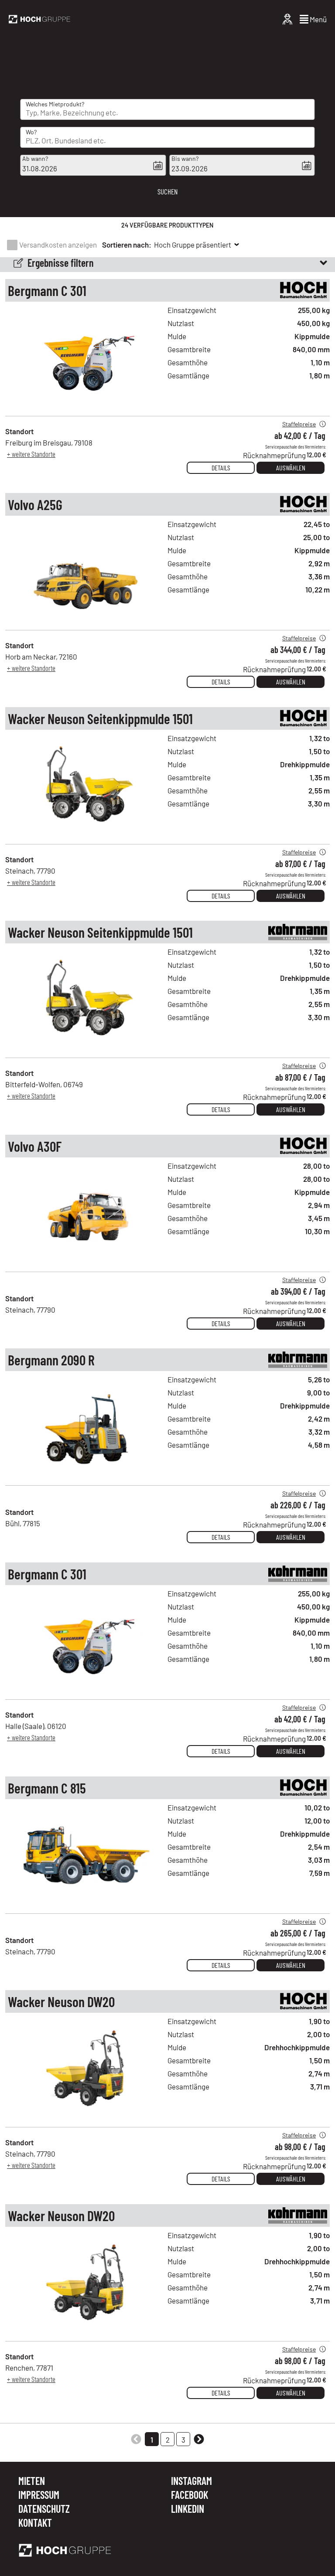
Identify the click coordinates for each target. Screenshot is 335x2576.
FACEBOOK (190, 2495)
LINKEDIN (188, 2509)
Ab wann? (35, 158)
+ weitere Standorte (31, 454)
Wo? (31, 132)
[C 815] (86, 1904)
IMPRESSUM (39, 2495)
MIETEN (32, 2481)
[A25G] (86, 621)
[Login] (287, 19)
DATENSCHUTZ (44, 2509)
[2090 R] (86, 1476)
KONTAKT (35, 2523)
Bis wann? (185, 158)
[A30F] (86, 1262)
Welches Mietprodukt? (55, 104)
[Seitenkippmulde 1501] (86, 834)
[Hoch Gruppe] (39, 19)
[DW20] (86, 2118)
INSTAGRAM (191, 2481)
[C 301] (86, 407)
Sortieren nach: (127, 245)
